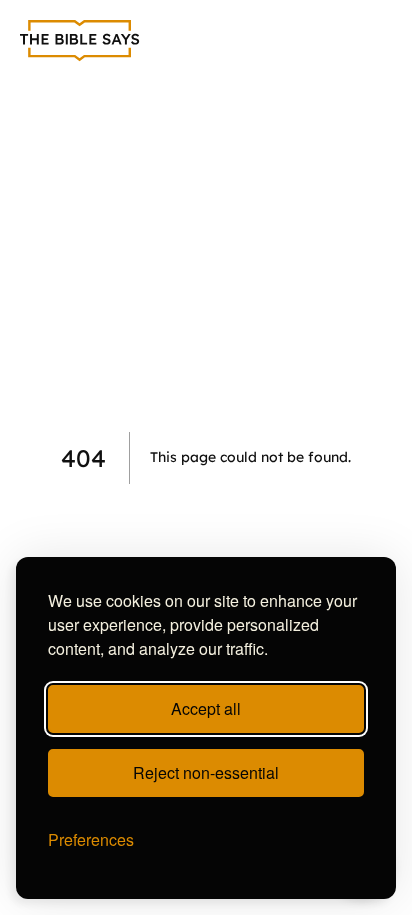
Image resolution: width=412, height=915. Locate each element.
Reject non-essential (206, 772)
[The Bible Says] (80, 41)
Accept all (206, 708)
